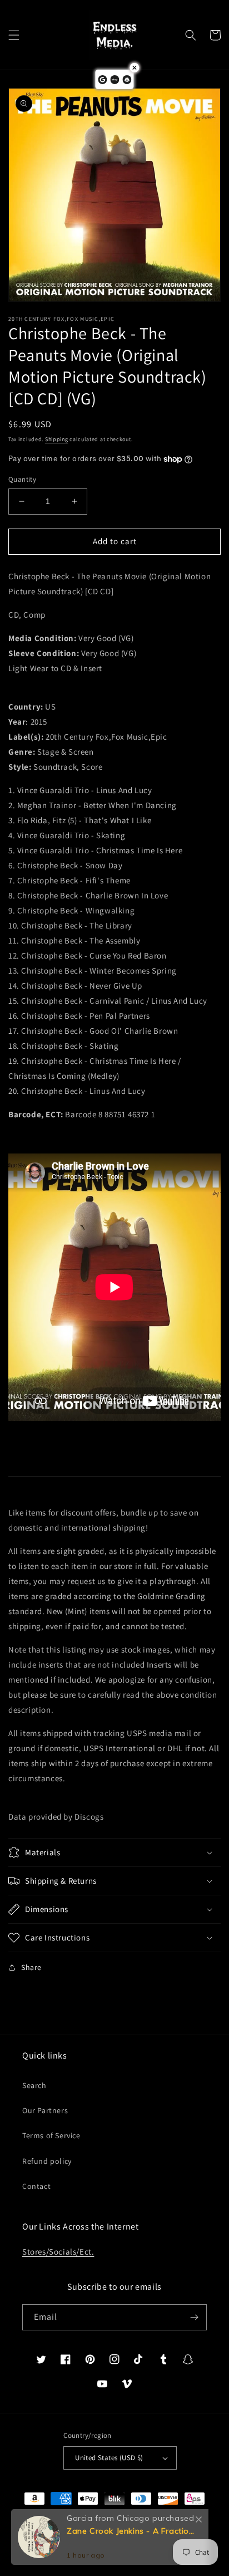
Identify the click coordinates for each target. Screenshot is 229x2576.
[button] (14, 35)
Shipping (57, 439)
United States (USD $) (109, 2458)
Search (34, 2085)
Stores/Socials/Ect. (58, 2252)
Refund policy (47, 2161)
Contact (36, 2186)
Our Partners (45, 2110)
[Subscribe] (194, 2317)
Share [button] (31, 1967)
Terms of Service (51, 2135)
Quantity (22, 479)
